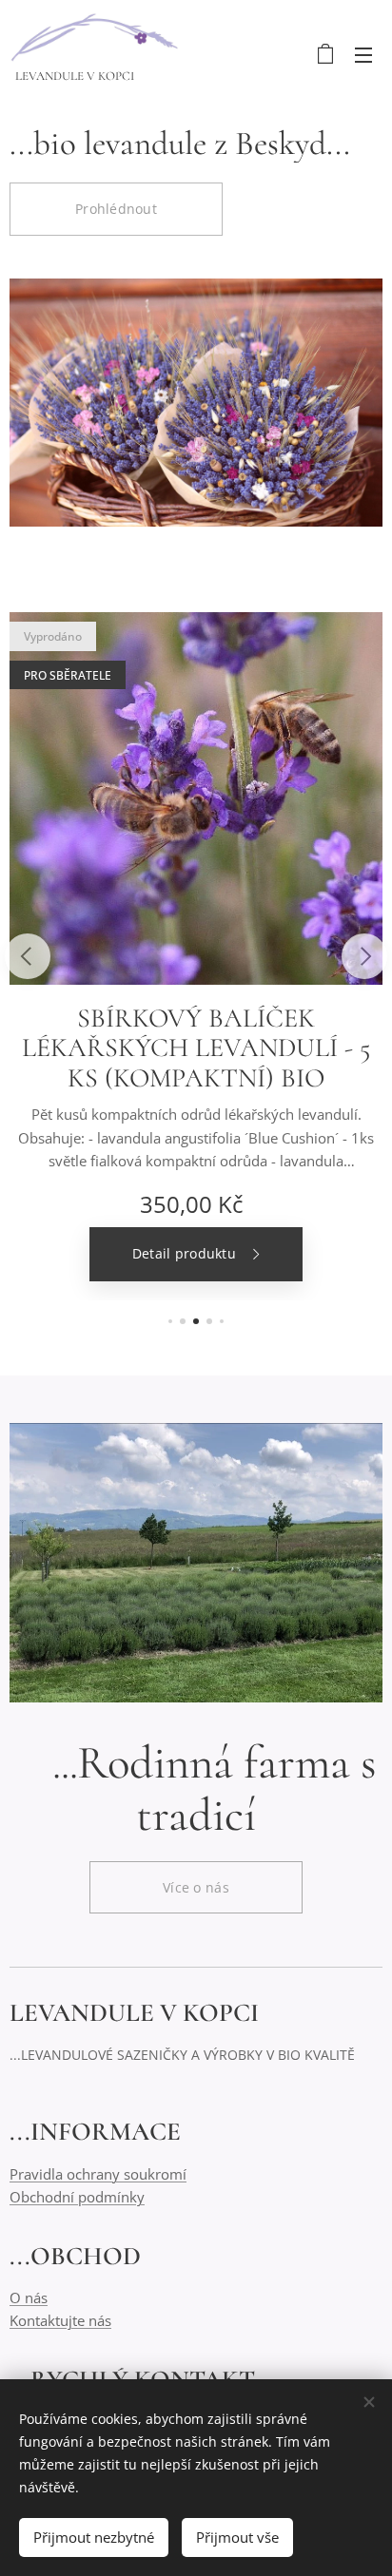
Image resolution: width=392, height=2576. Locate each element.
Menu (363, 54)
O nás (29, 2297)
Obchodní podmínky (77, 2197)
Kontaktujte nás (60, 2320)
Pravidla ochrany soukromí (98, 2174)
